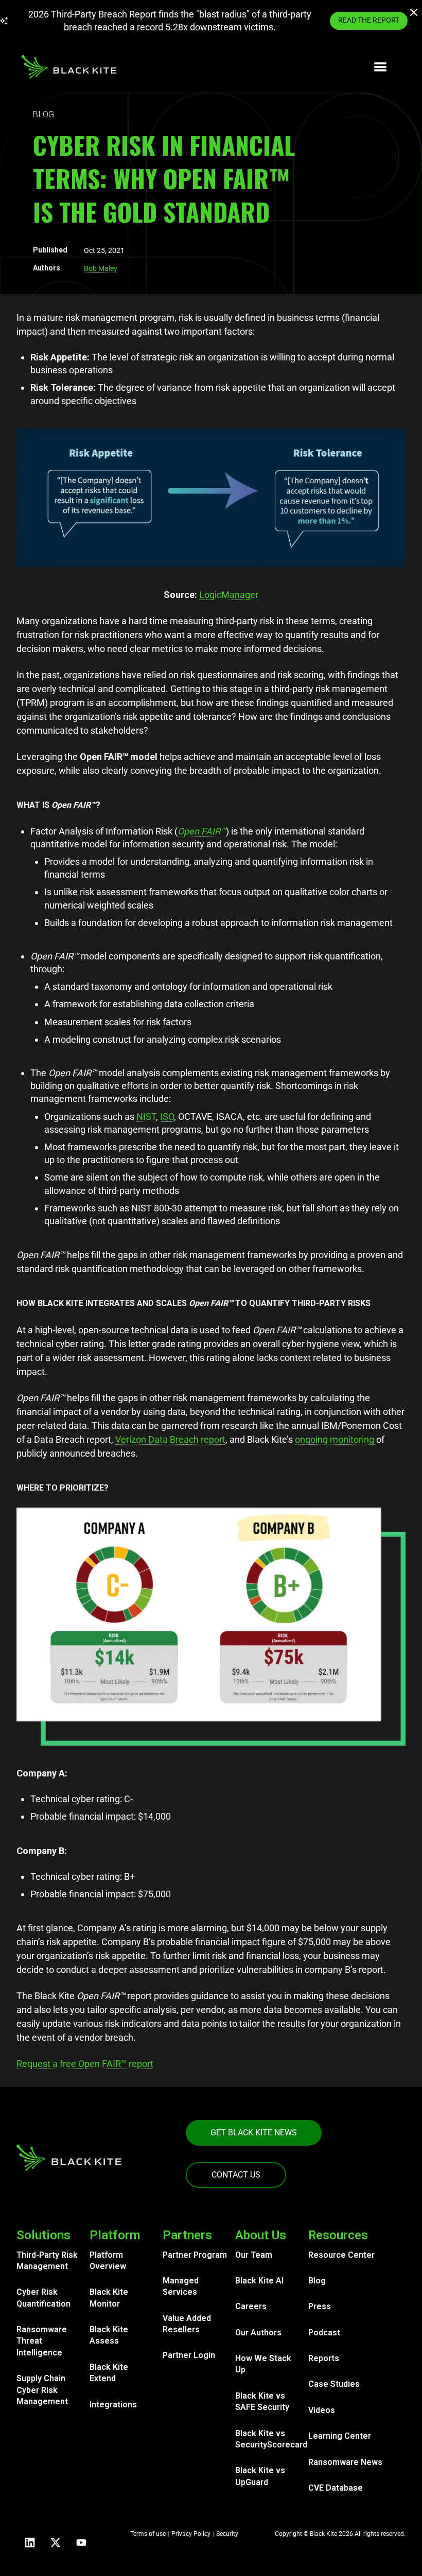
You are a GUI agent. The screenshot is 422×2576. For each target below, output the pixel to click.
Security (227, 2534)
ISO (167, 1117)
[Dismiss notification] (415, 14)
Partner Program (195, 2255)
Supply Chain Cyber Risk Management (42, 2390)
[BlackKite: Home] (69, 67)
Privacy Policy (191, 2534)
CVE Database (336, 2488)
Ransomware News (345, 2462)
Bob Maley (101, 268)
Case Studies (334, 2384)
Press (320, 2306)
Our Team (254, 2255)
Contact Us (236, 2175)
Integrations (113, 2405)
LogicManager (229, 595)
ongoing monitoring (336, 1439)
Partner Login (189, 2355)
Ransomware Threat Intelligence (42, 2341)
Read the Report (369, 20)
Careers (251, 2306)
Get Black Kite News (254, 2133)
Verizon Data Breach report (170, 1439)
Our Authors (258, 2333)
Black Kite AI (259, 2281)
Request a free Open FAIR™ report (85, 2064)
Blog (317, 2281)
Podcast (324, 2333)
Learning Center (340, 2436)
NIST (146, 1117)
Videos (322, 2410)
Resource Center (341, 2255)
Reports (324, 2358)
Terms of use (148, 2534)
